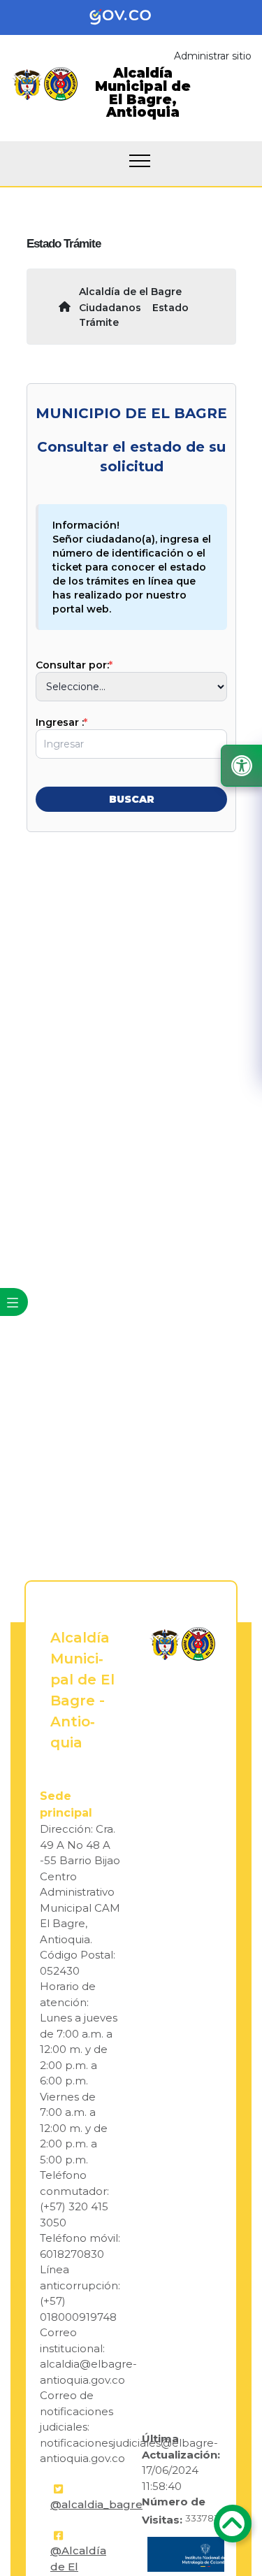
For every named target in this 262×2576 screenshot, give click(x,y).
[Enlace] (27, 84)
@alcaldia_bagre (96, 2504)
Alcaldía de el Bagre (130, 292)
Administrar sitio (213, 56)
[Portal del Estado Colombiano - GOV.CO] (131, 17)
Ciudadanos (110, 308)
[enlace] (165, 1644)
